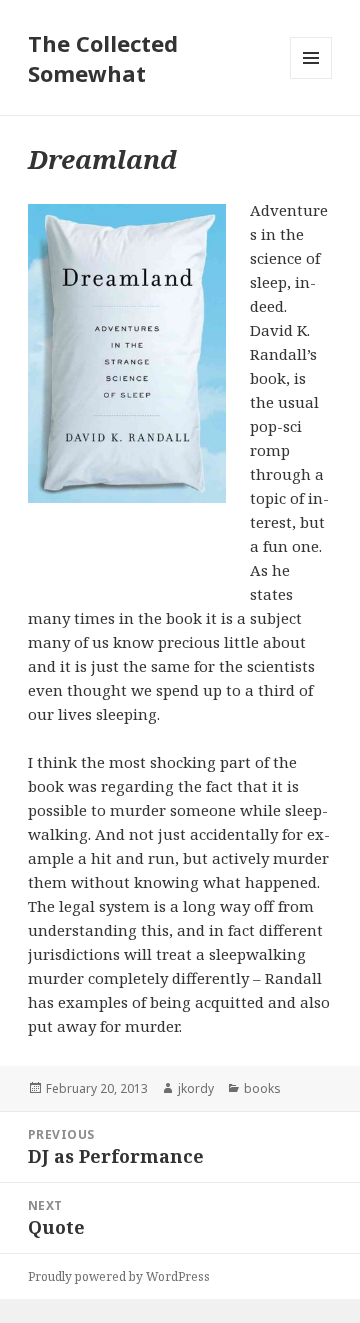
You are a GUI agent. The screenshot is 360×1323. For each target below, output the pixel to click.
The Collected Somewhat (103, 58)
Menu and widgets (311, 78)
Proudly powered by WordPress (119, 1276)
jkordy (196, 1088)
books (262, 1088)
